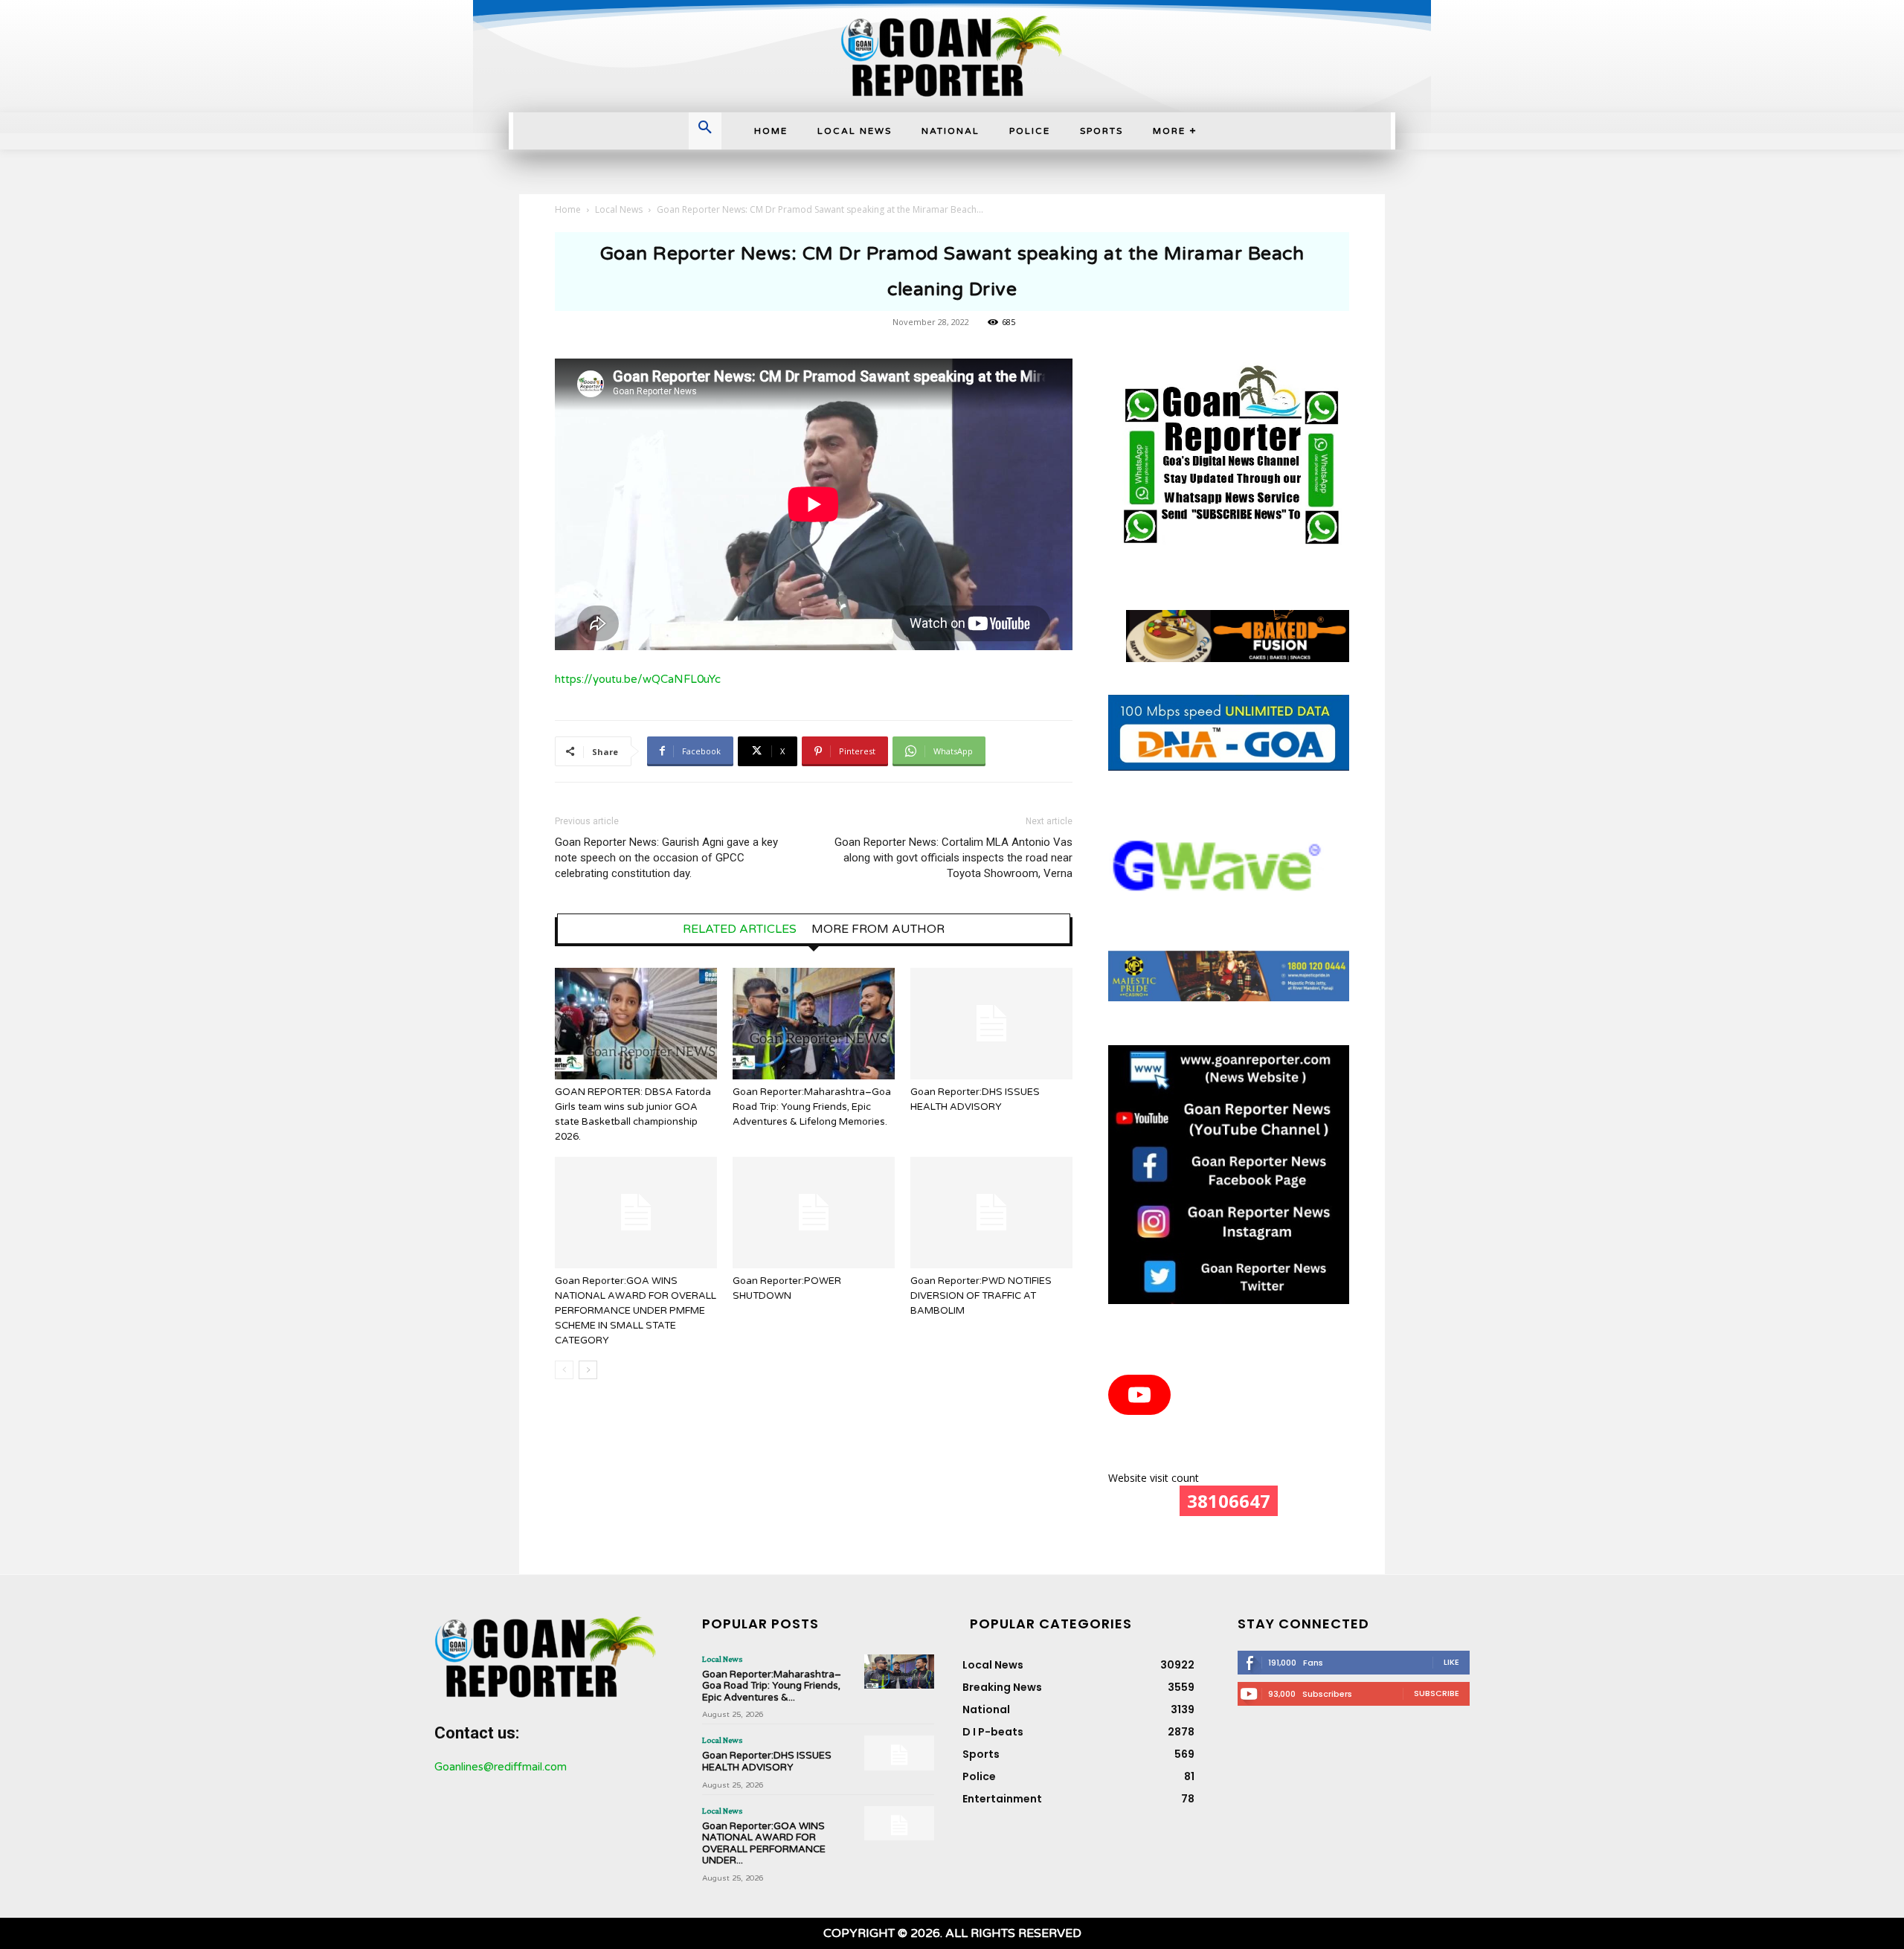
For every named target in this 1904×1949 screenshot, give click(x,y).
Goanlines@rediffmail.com (501, 1767)
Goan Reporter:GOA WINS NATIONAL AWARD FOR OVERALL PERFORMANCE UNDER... (764, 1844)
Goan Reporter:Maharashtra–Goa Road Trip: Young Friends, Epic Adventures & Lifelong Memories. (812, 1107)
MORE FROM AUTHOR (878, 929)
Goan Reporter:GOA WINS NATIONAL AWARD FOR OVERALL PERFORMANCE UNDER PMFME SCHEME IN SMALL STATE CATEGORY (636, 1311)
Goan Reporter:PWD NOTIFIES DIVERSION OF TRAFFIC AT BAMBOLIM (981, 1296)
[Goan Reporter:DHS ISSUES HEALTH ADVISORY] (991, 1024)
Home (568, 209)
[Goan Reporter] (952, 56)
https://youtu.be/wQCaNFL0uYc (638, 679)
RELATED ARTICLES (740, 929)
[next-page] (588, 1370)
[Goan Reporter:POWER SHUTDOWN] (814, 1213)
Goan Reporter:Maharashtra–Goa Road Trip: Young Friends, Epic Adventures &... (772, 1686)
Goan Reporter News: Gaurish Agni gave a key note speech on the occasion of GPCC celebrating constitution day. (666, 858)
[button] (705, 129)
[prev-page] (564, 1370)
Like (1451, 1662)
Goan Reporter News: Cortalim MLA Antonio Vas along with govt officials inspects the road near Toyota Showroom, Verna (953, 858)
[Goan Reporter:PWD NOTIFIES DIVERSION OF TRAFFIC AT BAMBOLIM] (991, 1213)
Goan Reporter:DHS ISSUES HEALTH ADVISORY (767, 1762)
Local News (619, 209)
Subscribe (1437, 1693)
